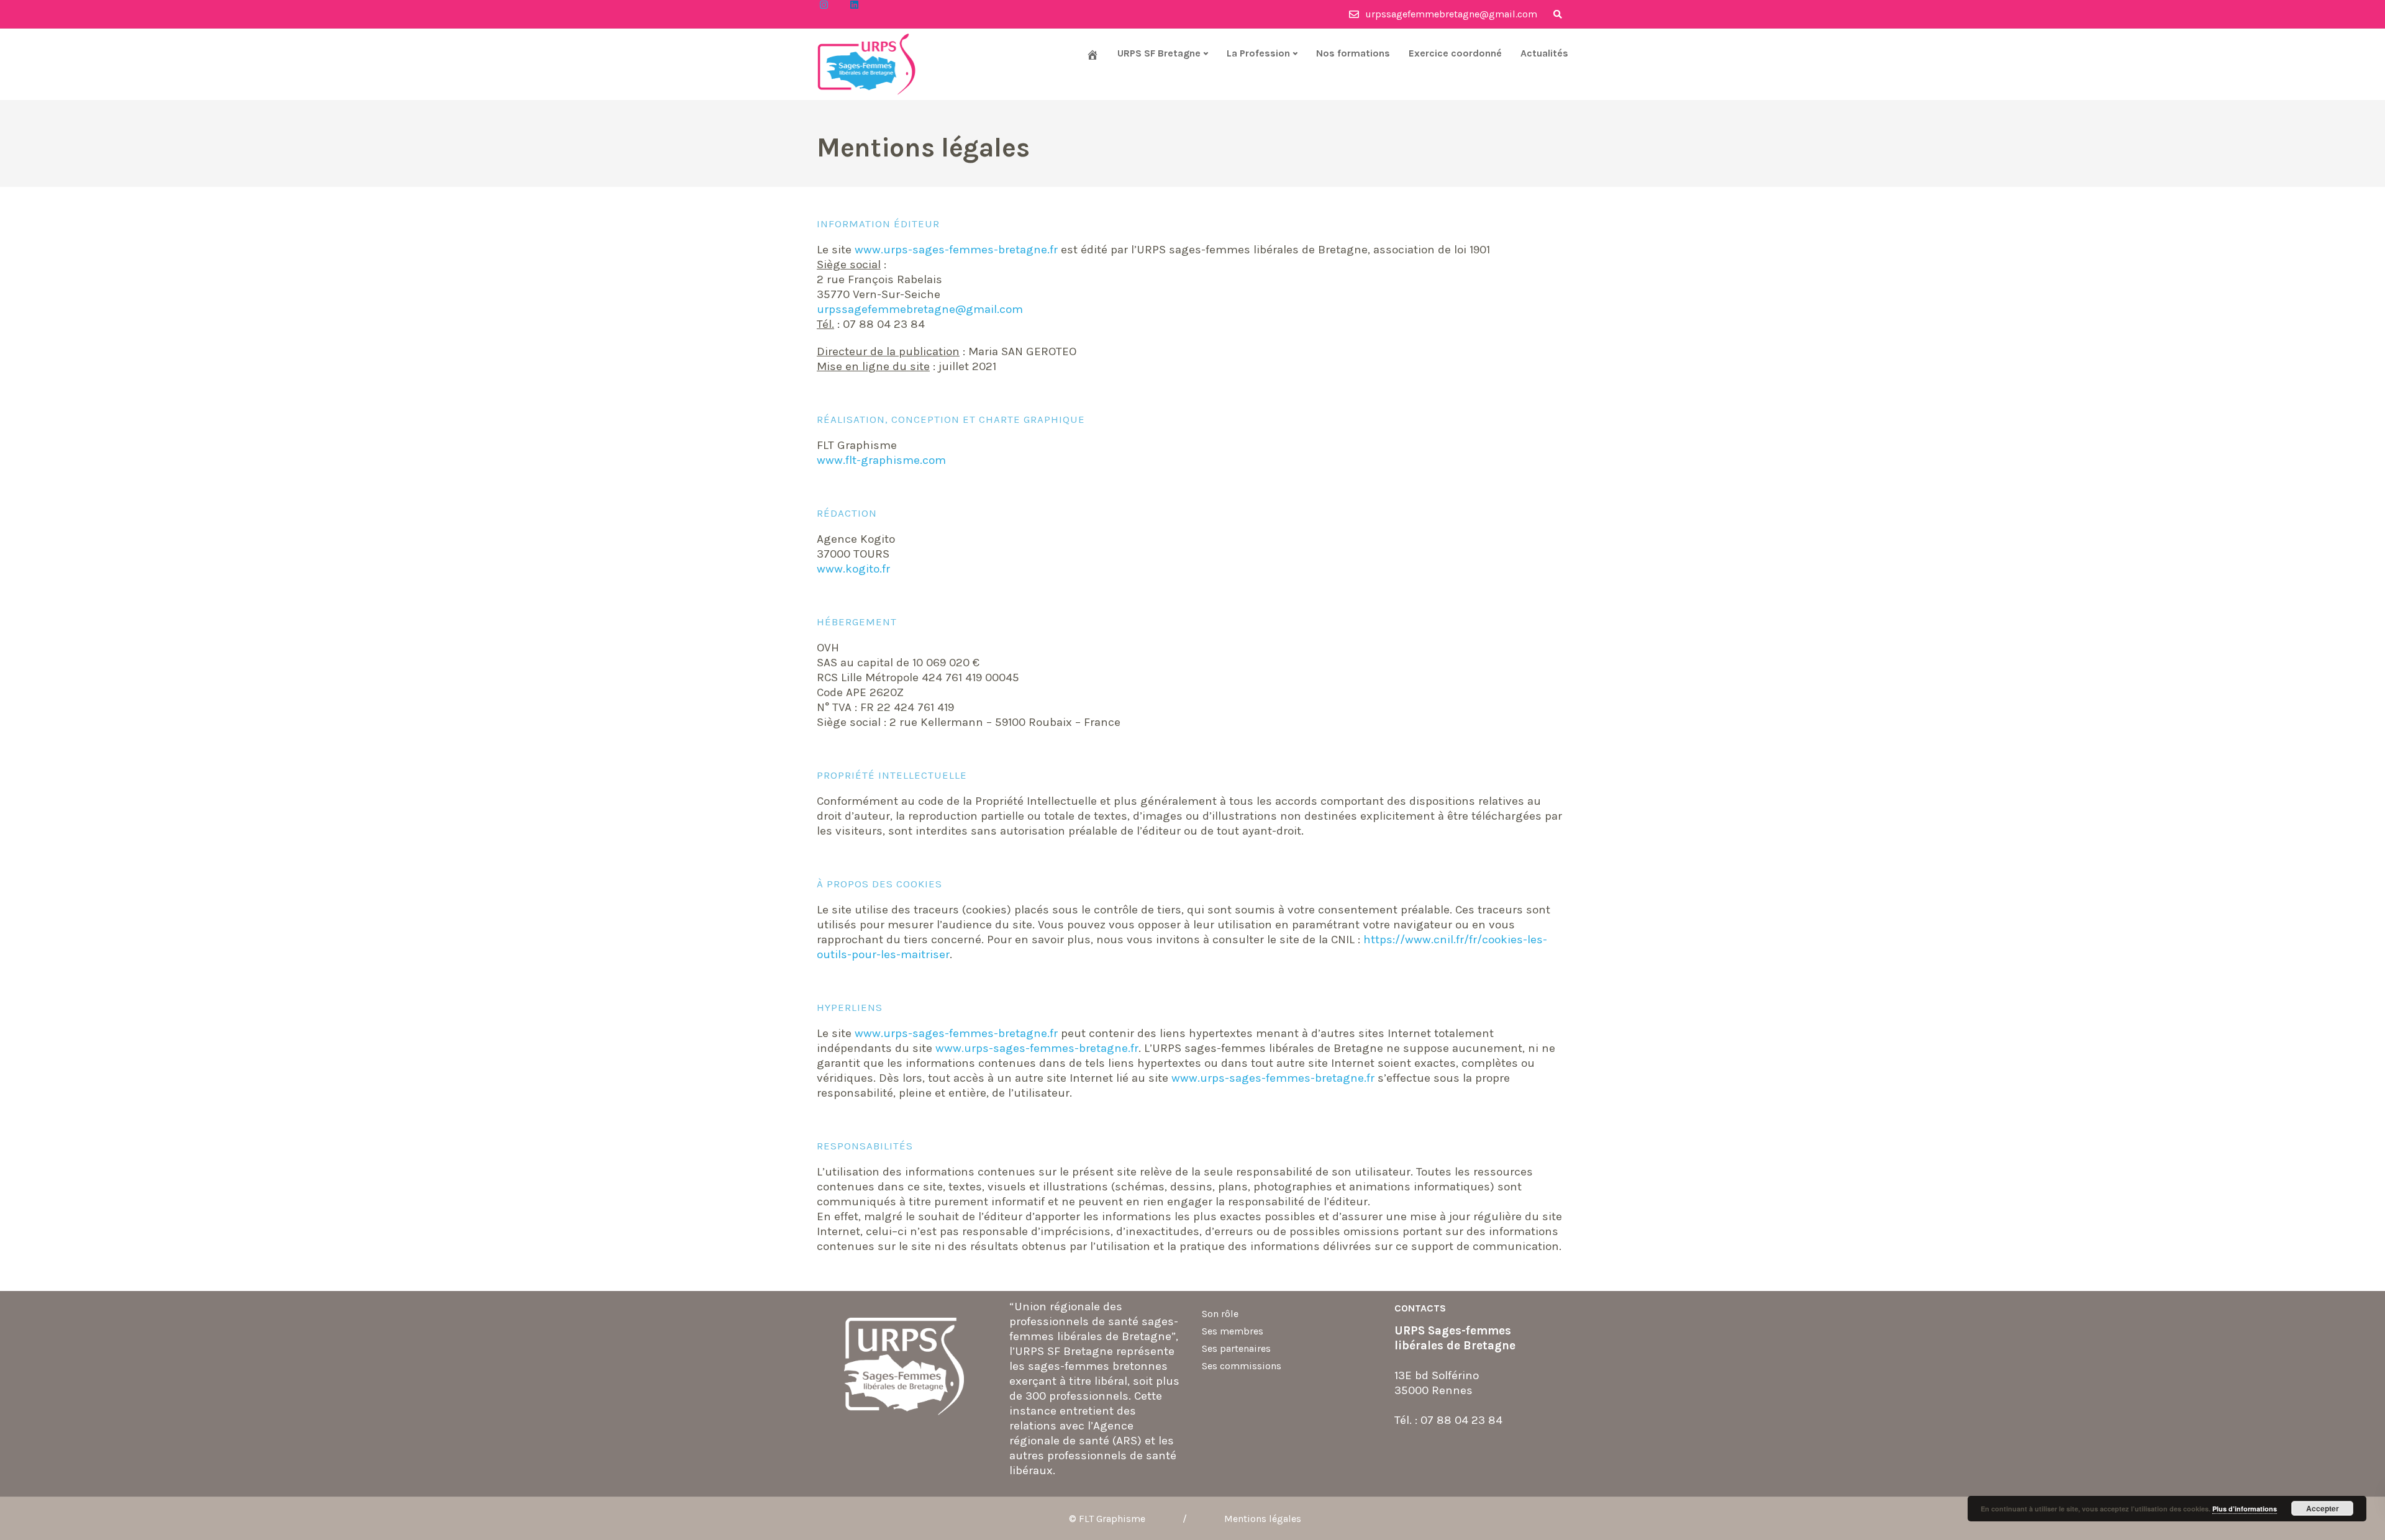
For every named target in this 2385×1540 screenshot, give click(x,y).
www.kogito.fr (853, 569)
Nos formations (1353, 53)
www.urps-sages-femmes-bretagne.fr (956, 250)
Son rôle (1220, 1314)
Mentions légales (1263, 1519)
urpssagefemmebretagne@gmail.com (920, 309)
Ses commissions (1242, 1366)
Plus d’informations (2245, 1509)
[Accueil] (1093, 55)
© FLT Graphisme (1107, 1519)
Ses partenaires (1236, 1348)
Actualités (1544, 53)
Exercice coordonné (1455, 53)
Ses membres (1233, 1331)
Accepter (2323, 1508)
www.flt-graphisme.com (881, 460)
